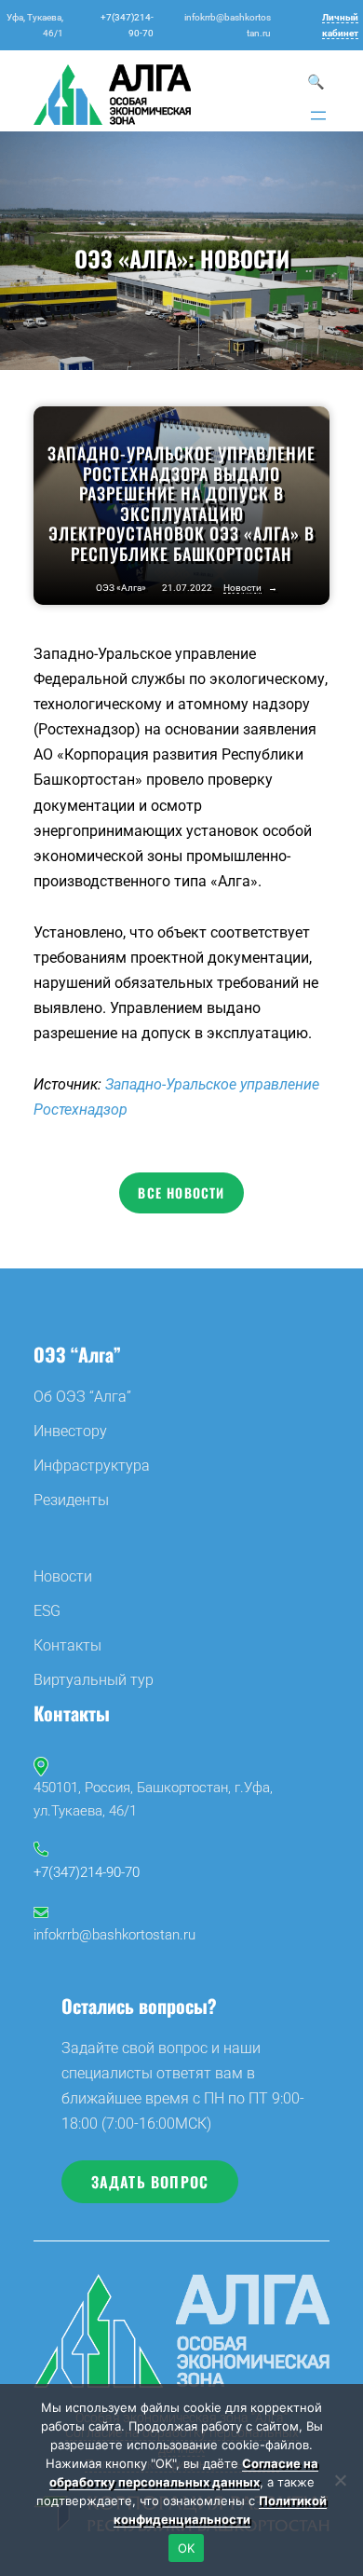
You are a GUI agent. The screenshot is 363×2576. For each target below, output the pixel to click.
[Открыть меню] (318, 116)
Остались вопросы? (139, 2006)
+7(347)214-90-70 (87, 1872)
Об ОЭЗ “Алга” (82, 1397)
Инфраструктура (92, 1466)
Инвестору (70, 1431)
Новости (245, 258)
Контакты (67, 1645)
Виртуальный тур (94, 1680)
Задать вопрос (150, 2182)
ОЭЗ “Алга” (77, 1354)
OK (187, 2548)
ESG (47, 1611)
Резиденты (71, 1500)
